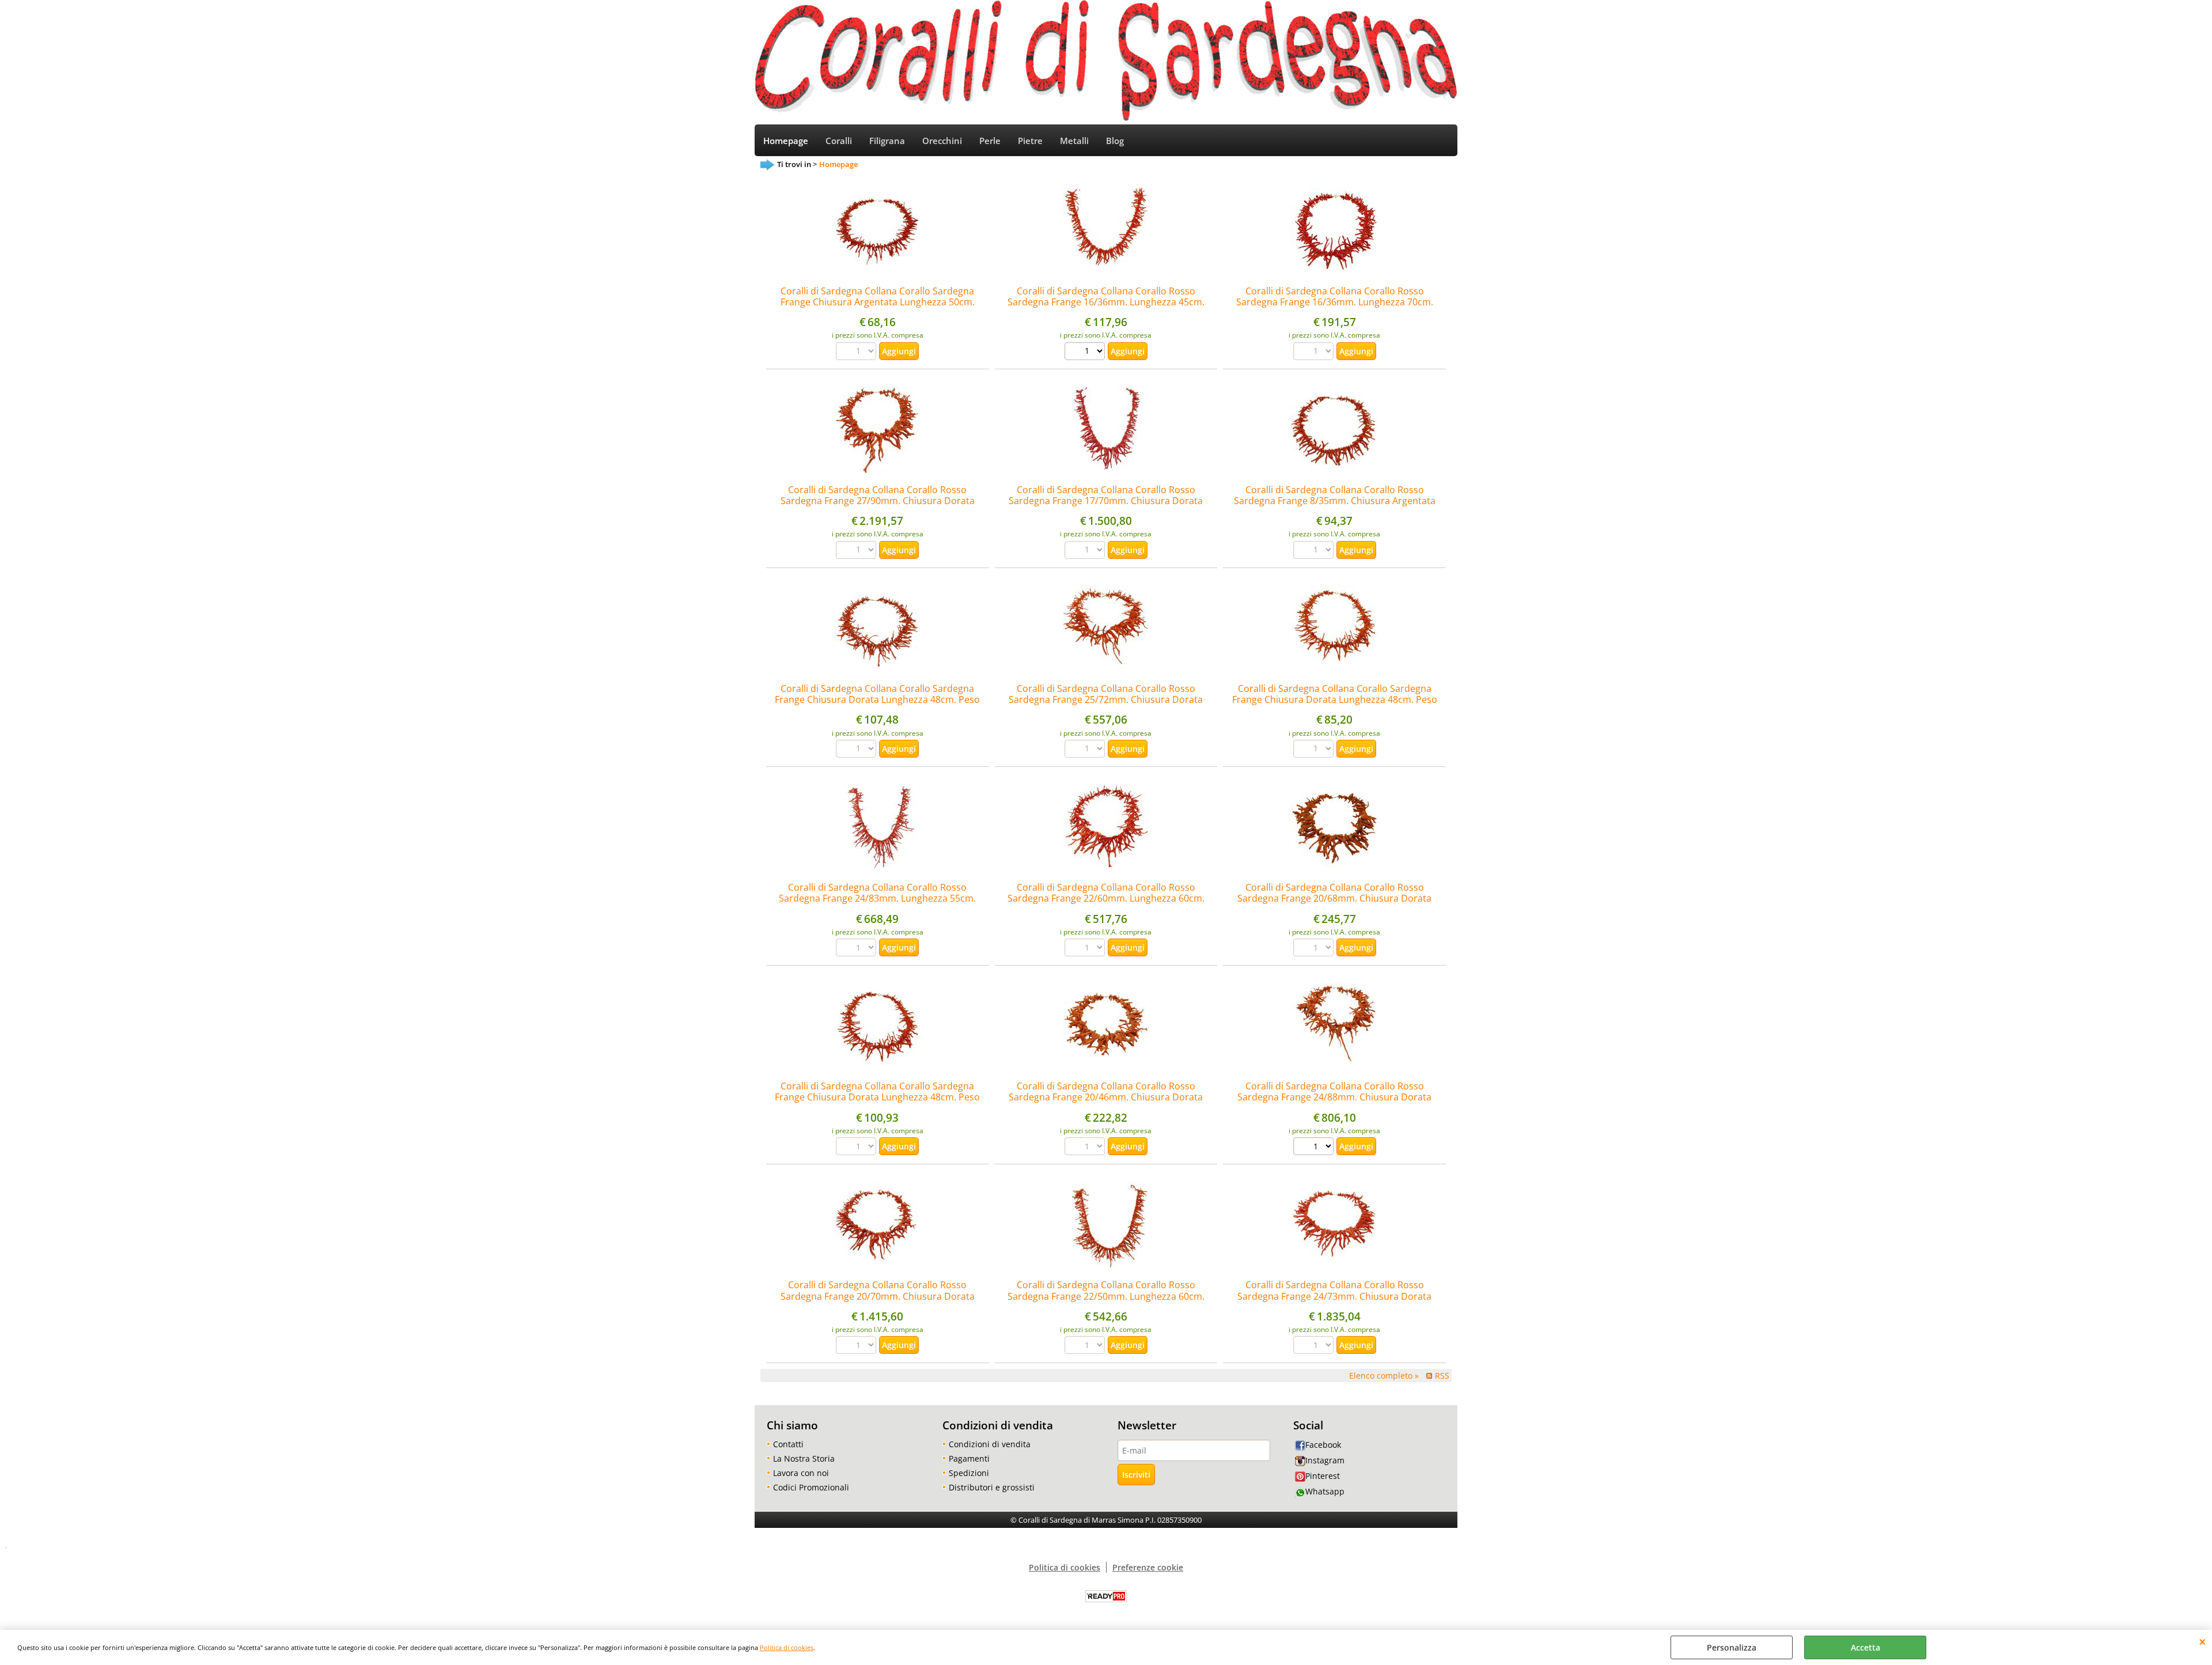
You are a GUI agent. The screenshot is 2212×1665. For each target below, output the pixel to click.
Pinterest (1323, 1476)
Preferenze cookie (1148, 1567)
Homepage (786, 141)
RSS (1442, 1375)
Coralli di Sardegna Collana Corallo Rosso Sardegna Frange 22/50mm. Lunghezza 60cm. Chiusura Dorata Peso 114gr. (1106, 1296)
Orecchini (942, 141)
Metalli (1074, 141)
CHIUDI (2202, 1641)
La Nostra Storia (804, 1458)
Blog (1115, 141)
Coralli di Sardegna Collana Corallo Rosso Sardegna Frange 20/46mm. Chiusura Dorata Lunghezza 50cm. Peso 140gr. (1106, 1097)
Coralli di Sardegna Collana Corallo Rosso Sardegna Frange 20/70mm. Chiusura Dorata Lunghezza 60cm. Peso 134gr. (878, 1296)
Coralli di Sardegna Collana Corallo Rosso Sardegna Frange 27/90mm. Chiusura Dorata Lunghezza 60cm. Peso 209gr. (878, 501)
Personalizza (1732, 1647)
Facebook (1323, 1445)
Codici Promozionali (811, 1487)
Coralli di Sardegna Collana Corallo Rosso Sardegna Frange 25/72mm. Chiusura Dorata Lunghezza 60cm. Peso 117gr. (1106, 700)
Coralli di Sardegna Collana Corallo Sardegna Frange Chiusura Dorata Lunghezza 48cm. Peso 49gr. (877, 700)
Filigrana (887, 141)
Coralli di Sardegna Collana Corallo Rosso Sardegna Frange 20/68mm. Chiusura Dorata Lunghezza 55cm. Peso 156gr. (1334, 898)
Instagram (1325, 1460)
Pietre (1030, 141)
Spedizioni (969, 1473)
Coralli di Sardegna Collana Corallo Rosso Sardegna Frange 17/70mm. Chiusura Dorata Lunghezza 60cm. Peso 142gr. (1106, 501)
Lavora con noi (801, 1473)
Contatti (788, 1444)
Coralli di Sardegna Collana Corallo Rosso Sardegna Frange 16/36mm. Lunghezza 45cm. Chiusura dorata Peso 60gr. (1106, 302)
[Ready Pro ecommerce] (1106, 1596)
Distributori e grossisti (992, 1487)
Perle (990, 141)
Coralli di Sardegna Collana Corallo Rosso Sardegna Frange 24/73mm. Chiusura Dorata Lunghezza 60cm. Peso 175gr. (1334, 1296)
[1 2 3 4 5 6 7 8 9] (1086, 353)
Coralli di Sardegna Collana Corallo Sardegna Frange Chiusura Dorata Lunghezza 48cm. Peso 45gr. (877, 1097)
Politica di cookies (787, 1647)
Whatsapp (1325, 1491)
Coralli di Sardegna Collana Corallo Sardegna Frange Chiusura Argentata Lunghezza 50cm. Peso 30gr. (878, 302)
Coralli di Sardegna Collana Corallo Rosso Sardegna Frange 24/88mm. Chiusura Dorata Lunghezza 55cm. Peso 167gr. (1334, 1097)
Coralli (839, 141)
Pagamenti (969, 1458)
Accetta (1866, 1647)
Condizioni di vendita (990, 1444)
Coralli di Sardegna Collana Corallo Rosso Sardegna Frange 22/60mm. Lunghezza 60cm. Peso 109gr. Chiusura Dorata (1106, 898)
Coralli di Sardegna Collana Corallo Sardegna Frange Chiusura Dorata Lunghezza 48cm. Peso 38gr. (1335, 700)
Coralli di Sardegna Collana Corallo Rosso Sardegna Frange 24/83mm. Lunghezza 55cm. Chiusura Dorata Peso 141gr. (877, 898)
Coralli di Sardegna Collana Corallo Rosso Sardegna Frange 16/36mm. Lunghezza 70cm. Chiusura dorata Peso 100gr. (1335, 302)
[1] (1315, 1148)
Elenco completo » (1384, 1375)
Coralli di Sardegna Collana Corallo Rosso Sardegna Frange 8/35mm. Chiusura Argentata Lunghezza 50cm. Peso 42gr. (1335, 501)
